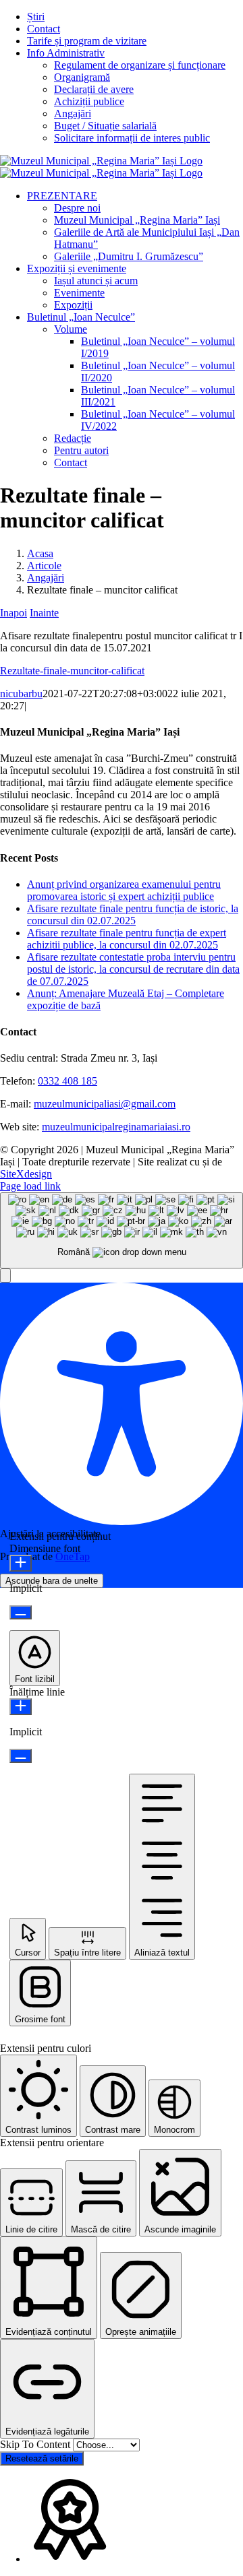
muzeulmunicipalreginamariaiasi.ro (116, 1127)
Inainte (44, 613)
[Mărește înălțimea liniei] (21, 1707)
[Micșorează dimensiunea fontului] (21, 1612)
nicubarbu (21, 694)
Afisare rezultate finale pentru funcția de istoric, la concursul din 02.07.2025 (133, 914)
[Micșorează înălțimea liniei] (21, 1756)
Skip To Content (36, 2444)
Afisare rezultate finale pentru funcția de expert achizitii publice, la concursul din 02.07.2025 (127, 939)
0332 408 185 (67, 1081)
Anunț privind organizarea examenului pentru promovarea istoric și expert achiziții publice (124, 890)
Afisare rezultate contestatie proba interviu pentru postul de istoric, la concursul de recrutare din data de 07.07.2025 (133, 969)
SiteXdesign (26, 1174)
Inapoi (13, 613)
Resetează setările (42, 2458)
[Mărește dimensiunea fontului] (21, 1563)
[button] (5, 1276)
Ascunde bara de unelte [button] (52, 1581)
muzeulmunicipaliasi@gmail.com (105, 1104)
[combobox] (122, 1230)
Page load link (30, 1186)
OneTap (73, 1556)
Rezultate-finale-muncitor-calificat (72, 671)
